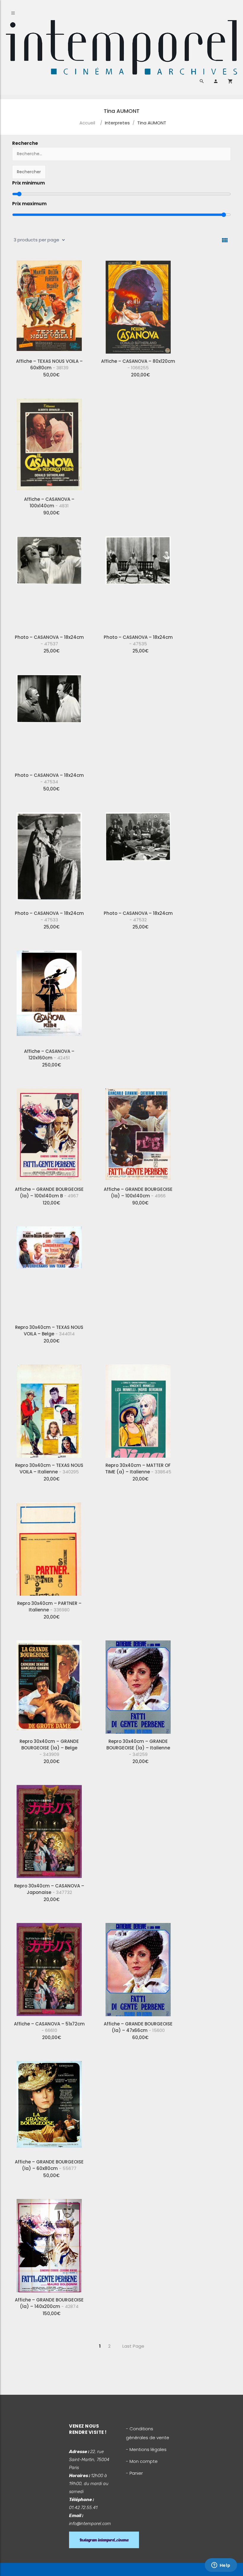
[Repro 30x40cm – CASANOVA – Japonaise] (49, 1829)
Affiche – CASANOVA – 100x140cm (49, 502)
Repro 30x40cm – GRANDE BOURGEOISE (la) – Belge (49, 1748)
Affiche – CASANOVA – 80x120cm (138, 364)
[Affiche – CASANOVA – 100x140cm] (49, 443)
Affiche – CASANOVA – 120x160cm (49, 1054)
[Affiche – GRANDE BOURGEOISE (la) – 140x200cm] (49, 2243)
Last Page (133, 2346)
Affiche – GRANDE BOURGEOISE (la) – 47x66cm (138, 2027)
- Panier (134, 2473)
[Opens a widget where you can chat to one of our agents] (221, 2566)
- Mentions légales (146, 2449)
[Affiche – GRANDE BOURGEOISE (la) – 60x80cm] (49, 2105)
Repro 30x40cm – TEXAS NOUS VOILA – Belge (49, 1330)
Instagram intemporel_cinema (104, 2540)
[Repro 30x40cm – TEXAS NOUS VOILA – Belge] (49, 1271)
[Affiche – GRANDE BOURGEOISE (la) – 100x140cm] (138, 1133)
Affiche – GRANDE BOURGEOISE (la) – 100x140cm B (49, 1192)
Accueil (87, 123)
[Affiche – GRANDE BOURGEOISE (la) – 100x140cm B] (49, 1133)
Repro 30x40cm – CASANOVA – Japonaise (49, 1889)
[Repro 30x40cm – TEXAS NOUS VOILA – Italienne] (49, 1409)
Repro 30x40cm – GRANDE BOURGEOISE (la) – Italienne (138, 1748)
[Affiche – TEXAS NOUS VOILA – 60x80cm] (49, 305)
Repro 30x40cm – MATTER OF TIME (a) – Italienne (138, 1469)
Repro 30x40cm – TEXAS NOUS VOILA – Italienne (49, 1469)
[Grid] (225, 240)
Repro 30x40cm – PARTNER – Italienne (49, 1607)
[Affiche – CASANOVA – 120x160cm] (49, 995)
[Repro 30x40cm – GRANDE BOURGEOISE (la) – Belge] (49, 1685)
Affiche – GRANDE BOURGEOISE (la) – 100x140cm (138, 1192)
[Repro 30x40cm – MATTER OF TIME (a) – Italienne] (138, 1409)
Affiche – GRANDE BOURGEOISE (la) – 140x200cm (49, 2303)
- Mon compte (142, 2461)
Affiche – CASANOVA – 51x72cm (49, 2027)
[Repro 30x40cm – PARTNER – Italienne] (49, 1547)
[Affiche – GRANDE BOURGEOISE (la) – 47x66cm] (138, 1967)
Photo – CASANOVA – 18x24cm (49, 640)
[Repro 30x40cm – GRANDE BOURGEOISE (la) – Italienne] (138, 1685)
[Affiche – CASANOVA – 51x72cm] (49, 1967)
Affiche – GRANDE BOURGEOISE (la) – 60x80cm (49, 2165)
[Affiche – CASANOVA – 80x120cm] (138, 305)
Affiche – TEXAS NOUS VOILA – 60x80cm (49, 364)
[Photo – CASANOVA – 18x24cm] (49, 581)
